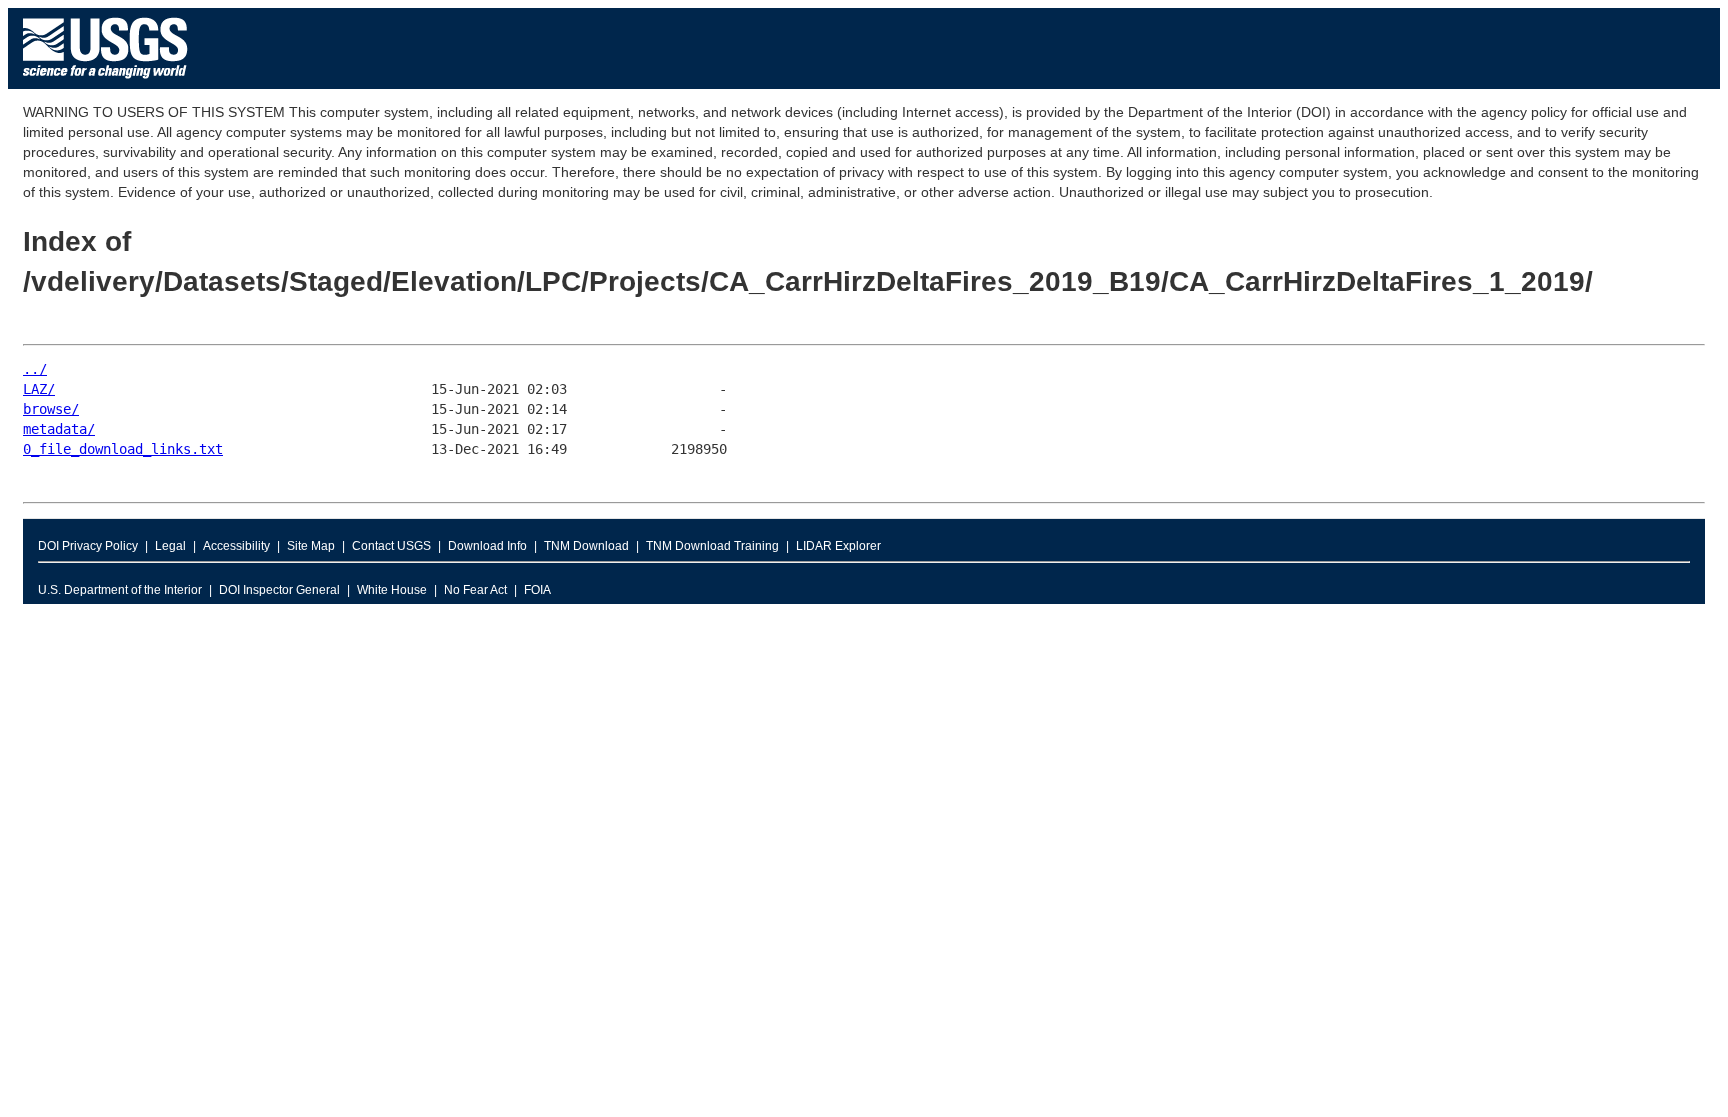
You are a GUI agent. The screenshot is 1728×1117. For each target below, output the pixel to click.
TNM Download (586, 546)
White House (392, 590)
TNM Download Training (712, 546)
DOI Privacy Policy (88, 546)
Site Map (311, 546)
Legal (170, 546)
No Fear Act (475, 590)
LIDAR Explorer (838, 546)
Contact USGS (391, 546)
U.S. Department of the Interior (120, 590)
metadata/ (59, 429)
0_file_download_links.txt (123, 449)
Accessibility (236, 546)
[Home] (105, 83)
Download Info (487, 546)
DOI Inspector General (279, 590)
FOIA (537, 590)
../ (35, 369)
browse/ (51, 409)
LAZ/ (39, 389)
